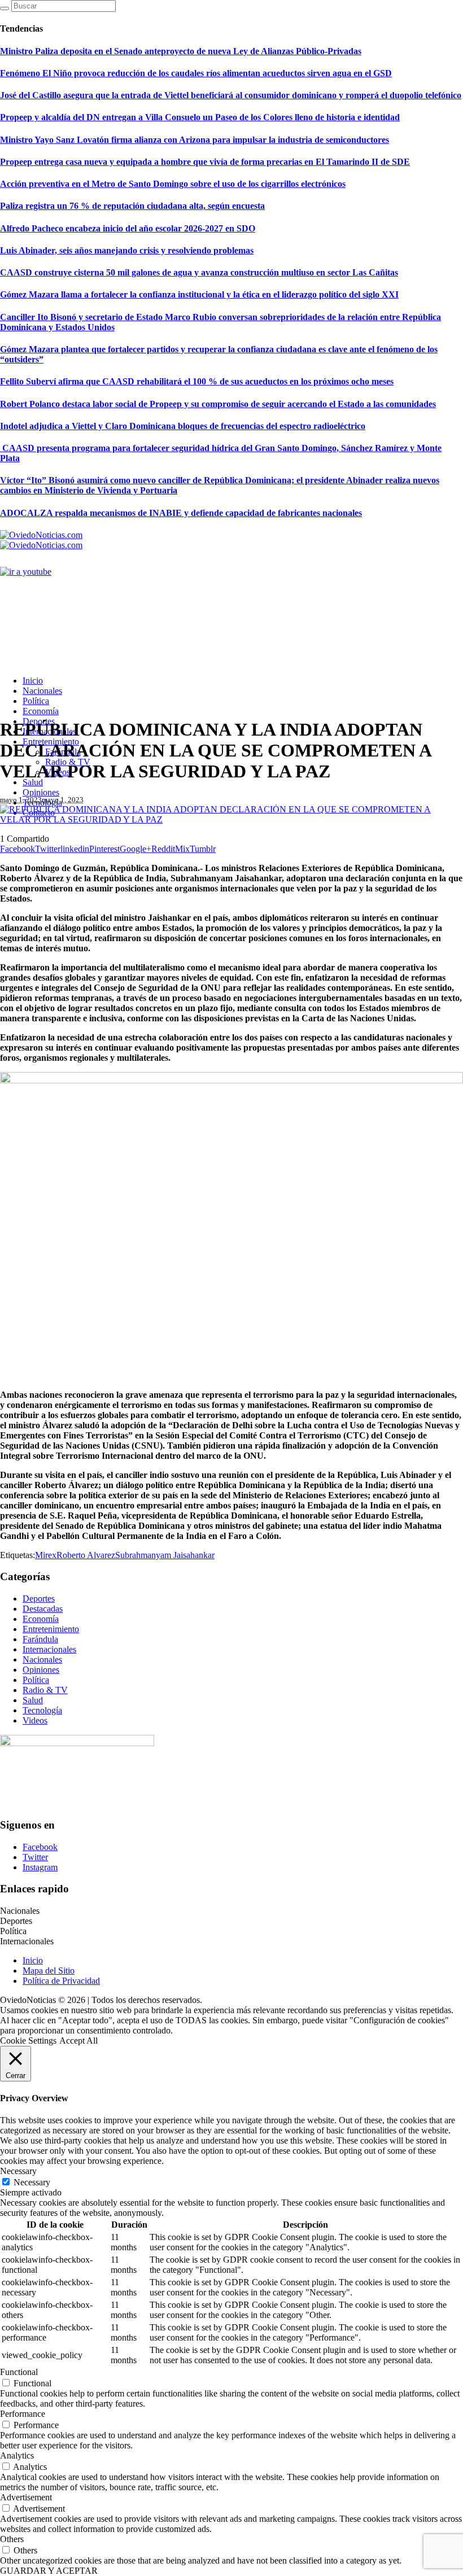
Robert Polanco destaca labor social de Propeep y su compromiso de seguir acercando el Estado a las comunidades (218, 404)
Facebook (40, 1847)
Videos (35, 1720)
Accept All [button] (78, 2041)
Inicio (33, 1960)
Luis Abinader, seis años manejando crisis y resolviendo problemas (127, 250)
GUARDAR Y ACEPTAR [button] (49, 2571)
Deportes (39, 1598)
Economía (41, 1619)
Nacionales (42, 1659)
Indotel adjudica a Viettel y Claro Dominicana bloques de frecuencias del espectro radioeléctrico (183, 426)
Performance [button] (23, 2414)
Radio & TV (45, 1690)
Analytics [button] (17, 2455)
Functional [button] (19, 2372)
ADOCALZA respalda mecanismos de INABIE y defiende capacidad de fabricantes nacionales (181, 513)
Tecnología (42, 1710)
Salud (33, 1700)
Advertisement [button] (26, 2497)
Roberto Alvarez (86, 1555)
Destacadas (43, 1609)
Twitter (35, 1857)
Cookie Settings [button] (28, 2041)
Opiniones (41, 1670)
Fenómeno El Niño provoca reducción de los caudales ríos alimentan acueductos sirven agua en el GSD (196, 73)
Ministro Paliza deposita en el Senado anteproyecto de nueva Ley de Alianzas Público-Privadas (181, 51)
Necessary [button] (18, 2171)
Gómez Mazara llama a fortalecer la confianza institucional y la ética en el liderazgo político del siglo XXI (199, 294)
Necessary (32, 2182)
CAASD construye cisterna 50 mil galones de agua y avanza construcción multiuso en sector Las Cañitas (199, 272)
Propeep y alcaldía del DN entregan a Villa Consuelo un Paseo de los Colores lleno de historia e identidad (200, 117)
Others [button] (12, 2539)
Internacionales (49, 1649)
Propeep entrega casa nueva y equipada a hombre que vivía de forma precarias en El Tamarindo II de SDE (205, 162)
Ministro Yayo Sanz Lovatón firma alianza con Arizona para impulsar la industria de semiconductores (195, 140)
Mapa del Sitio (49, 1971)
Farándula (40, 1639)
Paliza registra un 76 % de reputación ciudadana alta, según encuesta (132, 206)
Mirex (46, 1555)
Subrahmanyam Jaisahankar (165, 1555)
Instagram (40, 1867)
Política (36, 1680)
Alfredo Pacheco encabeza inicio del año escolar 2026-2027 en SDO (128, 228)
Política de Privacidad (61, 1981)
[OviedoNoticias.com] (41, 540)
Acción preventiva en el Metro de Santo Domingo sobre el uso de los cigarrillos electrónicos (173, 184)
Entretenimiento (51, 1629)
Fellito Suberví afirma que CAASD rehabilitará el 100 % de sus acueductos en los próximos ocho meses (197, 381)
